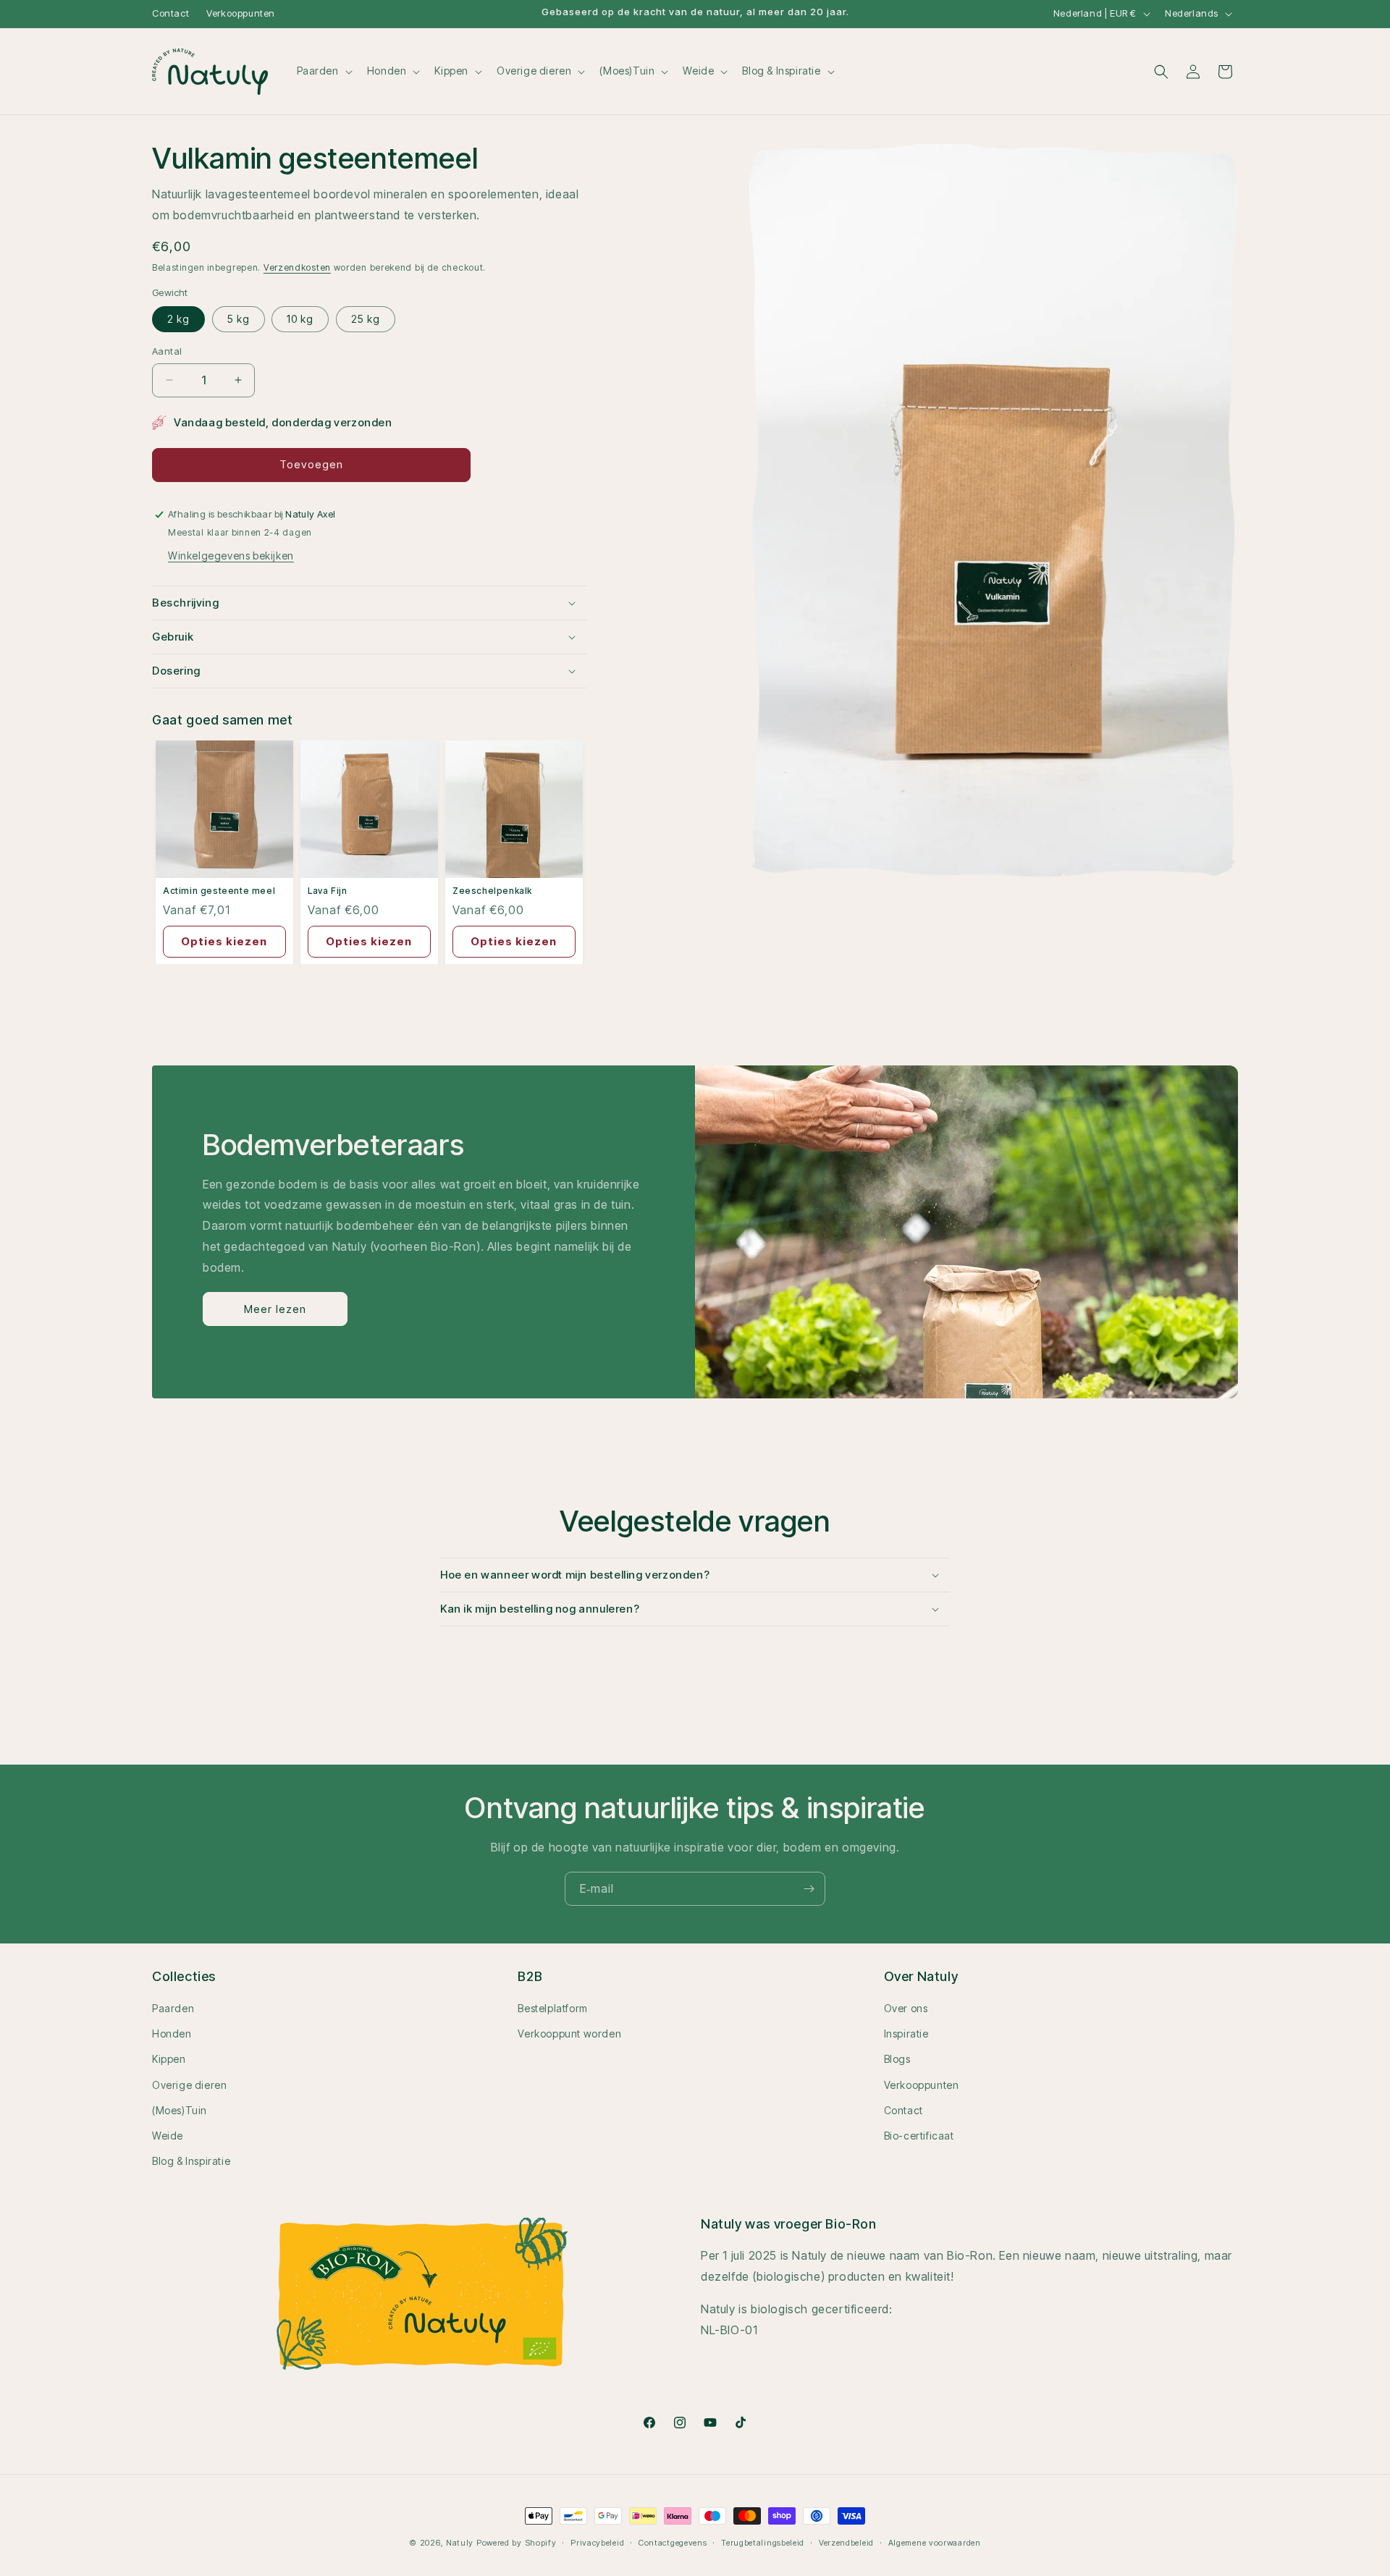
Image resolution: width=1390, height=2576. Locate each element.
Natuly (460, 2543)
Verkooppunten (241, 13)
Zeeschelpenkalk (492, 891)
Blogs (897, 2060)
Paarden (173, 2008)
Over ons (906, 2008)
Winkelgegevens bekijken (231, 556)
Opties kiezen (224, 941)
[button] (323, 71)
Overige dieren (189, 2085)
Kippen (169, 2060)
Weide (168, 2136)
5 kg (239, 319)
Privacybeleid (597, 2542)
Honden (172, 2034)
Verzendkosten (297, 267)
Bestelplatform (552, 2008)
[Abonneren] (809, 1889)
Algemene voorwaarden (935, 2542)
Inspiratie (906, 2034)
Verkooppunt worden (569, 2034)
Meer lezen (275, 1309)
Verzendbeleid (846, 2542)
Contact (170, 13)
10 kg (300, 319)
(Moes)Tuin (180, 2110)
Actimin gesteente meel (219, 891)
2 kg (178, 319)
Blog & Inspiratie (191, 2161)
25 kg (366, 319)
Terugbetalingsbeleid (763, 2542)
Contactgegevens (673, 2542)
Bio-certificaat (919, 2136)
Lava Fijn (327, 891)
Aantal (167, 351)
